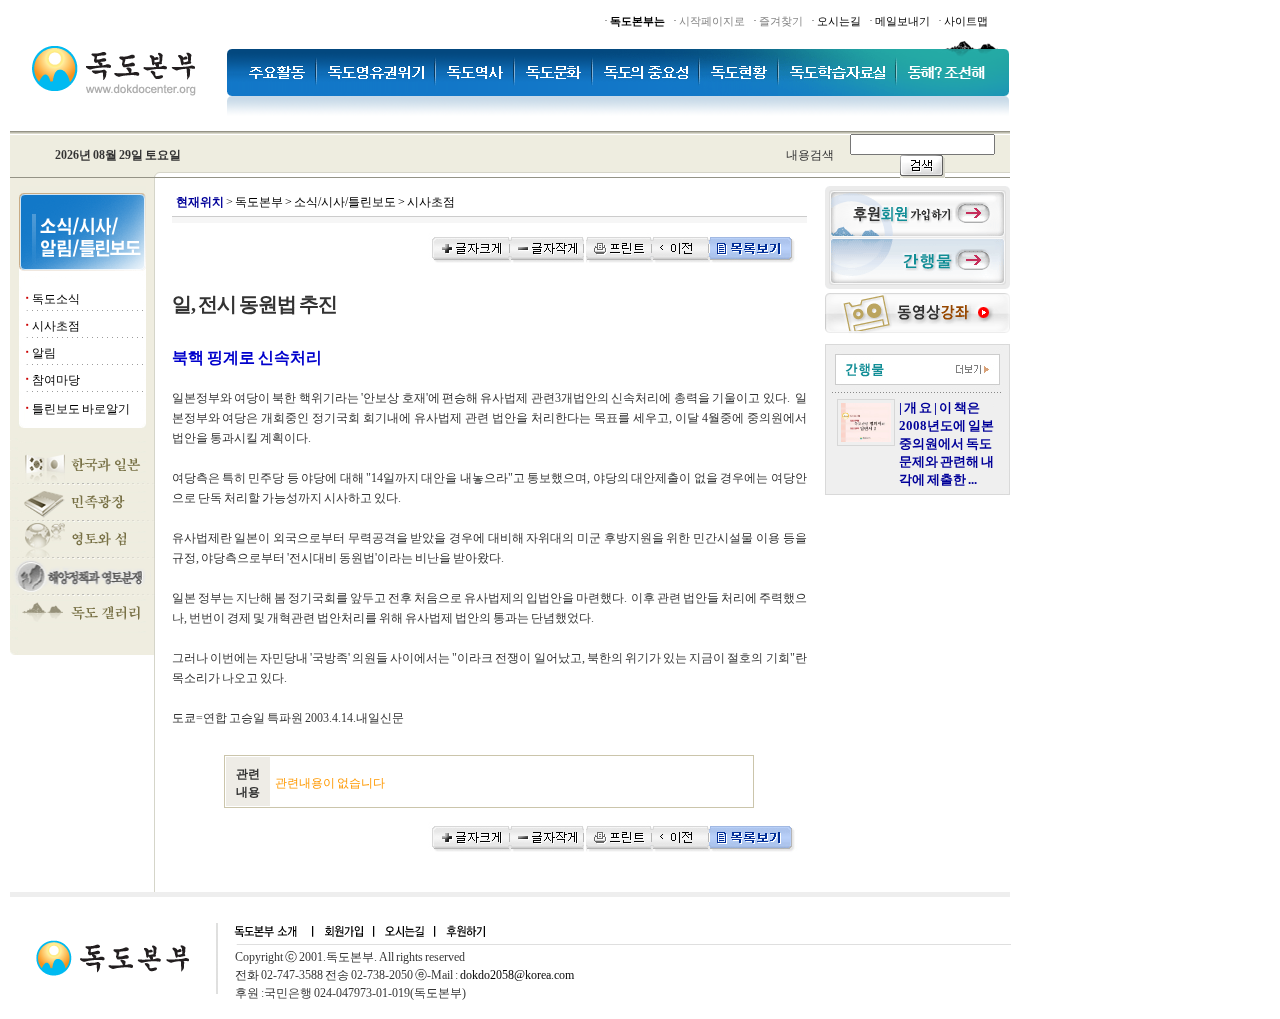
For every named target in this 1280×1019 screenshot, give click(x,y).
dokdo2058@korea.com (517, 975)
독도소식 (56, 299)
